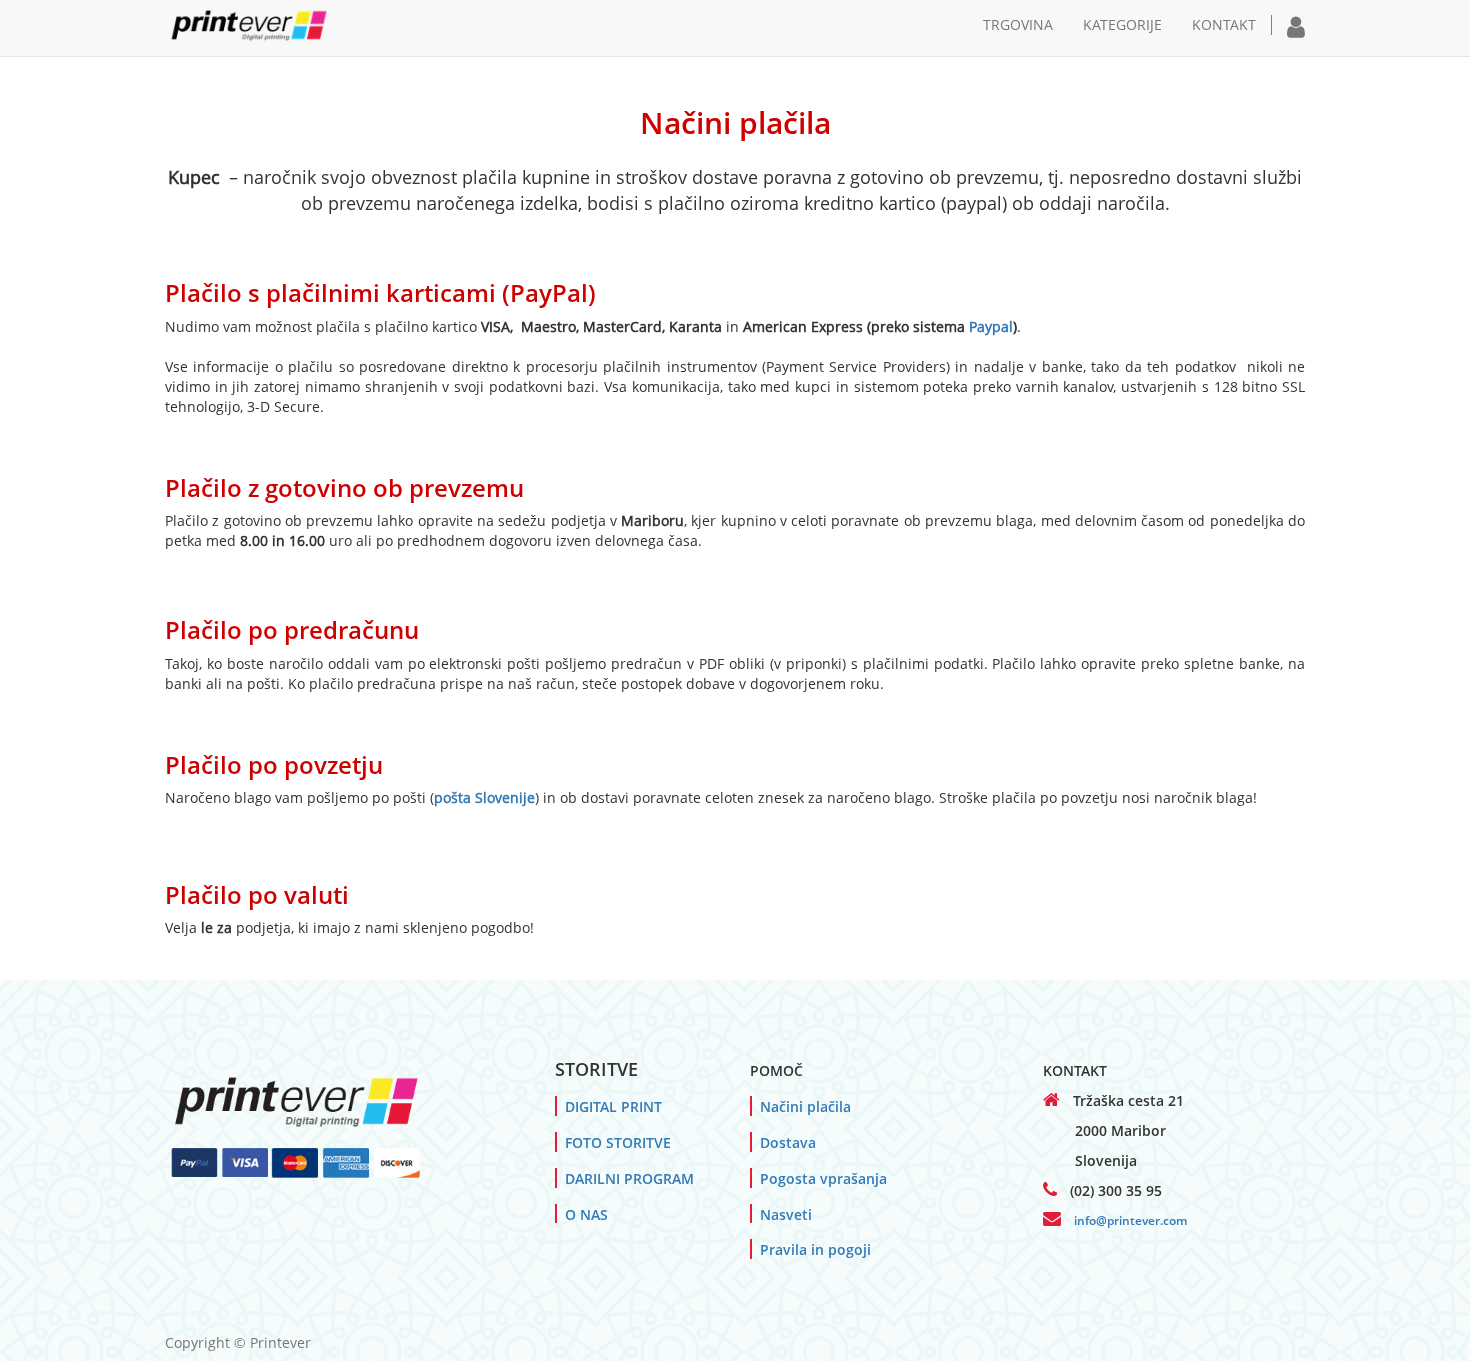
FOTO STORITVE (618, 1142)
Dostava (788, 1142)
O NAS (586, 1214)
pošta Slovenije (484, 797)
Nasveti (786, 1214)
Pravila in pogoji (815, 1249)
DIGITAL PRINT (613, 1106)
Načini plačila (805, 1106)
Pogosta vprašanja (823, 1178)
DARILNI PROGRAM (629, 1178)
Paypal (991, 326)
